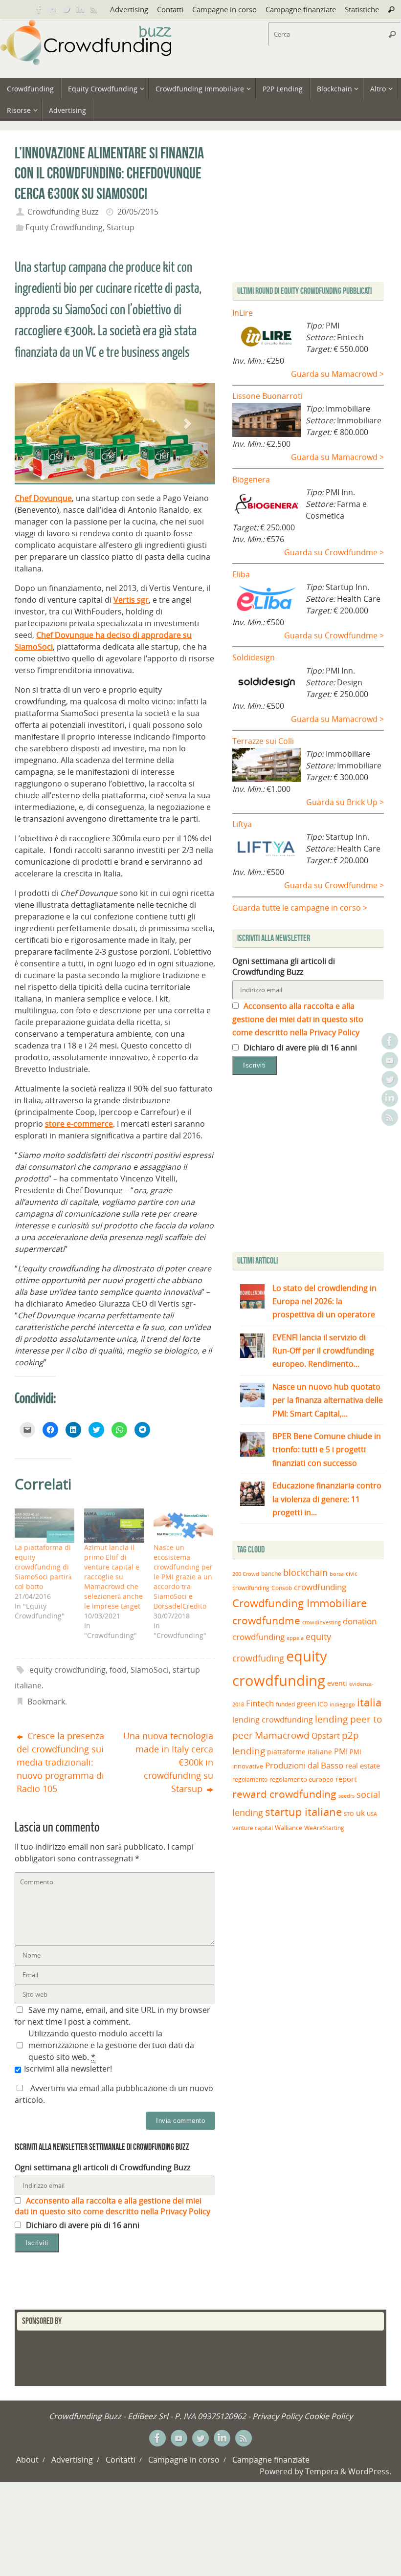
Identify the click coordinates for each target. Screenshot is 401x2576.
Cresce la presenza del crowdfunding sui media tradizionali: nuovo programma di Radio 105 (60, 1762)
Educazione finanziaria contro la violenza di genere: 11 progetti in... (327, 1499)
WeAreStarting (324, 1828)
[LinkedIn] (80, 9)
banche (271, 1574)
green (306, 1704)
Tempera (322, 2471)
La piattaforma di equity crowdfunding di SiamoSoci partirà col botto (43, 1567)
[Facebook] (39, 9)
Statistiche (362, 9)
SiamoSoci (150, 1670)
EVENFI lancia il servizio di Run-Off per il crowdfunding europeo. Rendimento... (323, 1351)
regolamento (250, 1779)
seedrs (346, 1796)
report (346, 1779)
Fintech (260, 1703)
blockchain (305, 1572)
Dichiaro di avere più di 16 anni (82, 2225)
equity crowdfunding (67, 1670)
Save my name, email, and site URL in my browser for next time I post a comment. (112, 2016)
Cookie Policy (328, 2416)
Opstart (326, 1736)
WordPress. (370, 2471)
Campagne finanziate (301, 9)
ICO (323, 1704)
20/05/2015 (138, 212)
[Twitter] (67, 9)
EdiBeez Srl (149, 2416)
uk (360, 1813)
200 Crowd (246, 1574)
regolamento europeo (301, 1779)
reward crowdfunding (284, 1794)
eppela (295, 1638)
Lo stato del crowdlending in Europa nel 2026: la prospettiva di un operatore (324, 1301)
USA (372, 1814)
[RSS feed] (94, 9)
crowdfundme (266, 1620)
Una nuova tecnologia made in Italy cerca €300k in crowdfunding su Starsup (168, 1762)
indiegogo (342, 1704)
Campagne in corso (224, 9)
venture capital (253, 1828)
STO (349, 1814)
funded (285, 1704)
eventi (337, 1683)
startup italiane (303, 1812)
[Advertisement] (314, 1166)
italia (369, 1702)
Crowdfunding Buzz (63, 212)
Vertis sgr (131, 600)
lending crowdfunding (273, 1720)
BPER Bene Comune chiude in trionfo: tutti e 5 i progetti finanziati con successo (327, 1449)
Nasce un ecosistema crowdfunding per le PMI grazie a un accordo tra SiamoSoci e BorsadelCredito (183, 1577)
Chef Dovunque (43, 498)
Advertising (129, 9)
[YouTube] (53, 9)
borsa (337, 1574)
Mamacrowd (282, 1735)
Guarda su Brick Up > (345, 802)
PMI (341, 1751)
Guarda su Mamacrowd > (337, 374)
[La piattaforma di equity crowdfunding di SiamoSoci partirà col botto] (45, 1526)
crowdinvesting (322, 1622)
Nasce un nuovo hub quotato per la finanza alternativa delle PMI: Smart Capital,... (328, 1400)
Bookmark (46, 1702)
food (118, 1670)
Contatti (170, 9)
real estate (363, 1766)
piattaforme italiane (300, 1752)
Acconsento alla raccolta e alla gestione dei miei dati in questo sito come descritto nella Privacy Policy (112, 2206)
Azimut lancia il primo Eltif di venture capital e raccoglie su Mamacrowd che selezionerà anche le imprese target (113, 1577)
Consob (282, 1588)
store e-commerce (79, 1124)
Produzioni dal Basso (304, 1765)
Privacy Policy (277, 2416)
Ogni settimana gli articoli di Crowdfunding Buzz (102, 2167)
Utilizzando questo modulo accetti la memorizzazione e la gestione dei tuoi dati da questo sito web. (111, 2045)
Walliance (289, 1828)
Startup (121, 227)
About (27, 2460)
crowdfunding (320, 1587)
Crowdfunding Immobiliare (300, 1603)
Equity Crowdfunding (64, 227)
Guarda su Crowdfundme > (334, 552)
